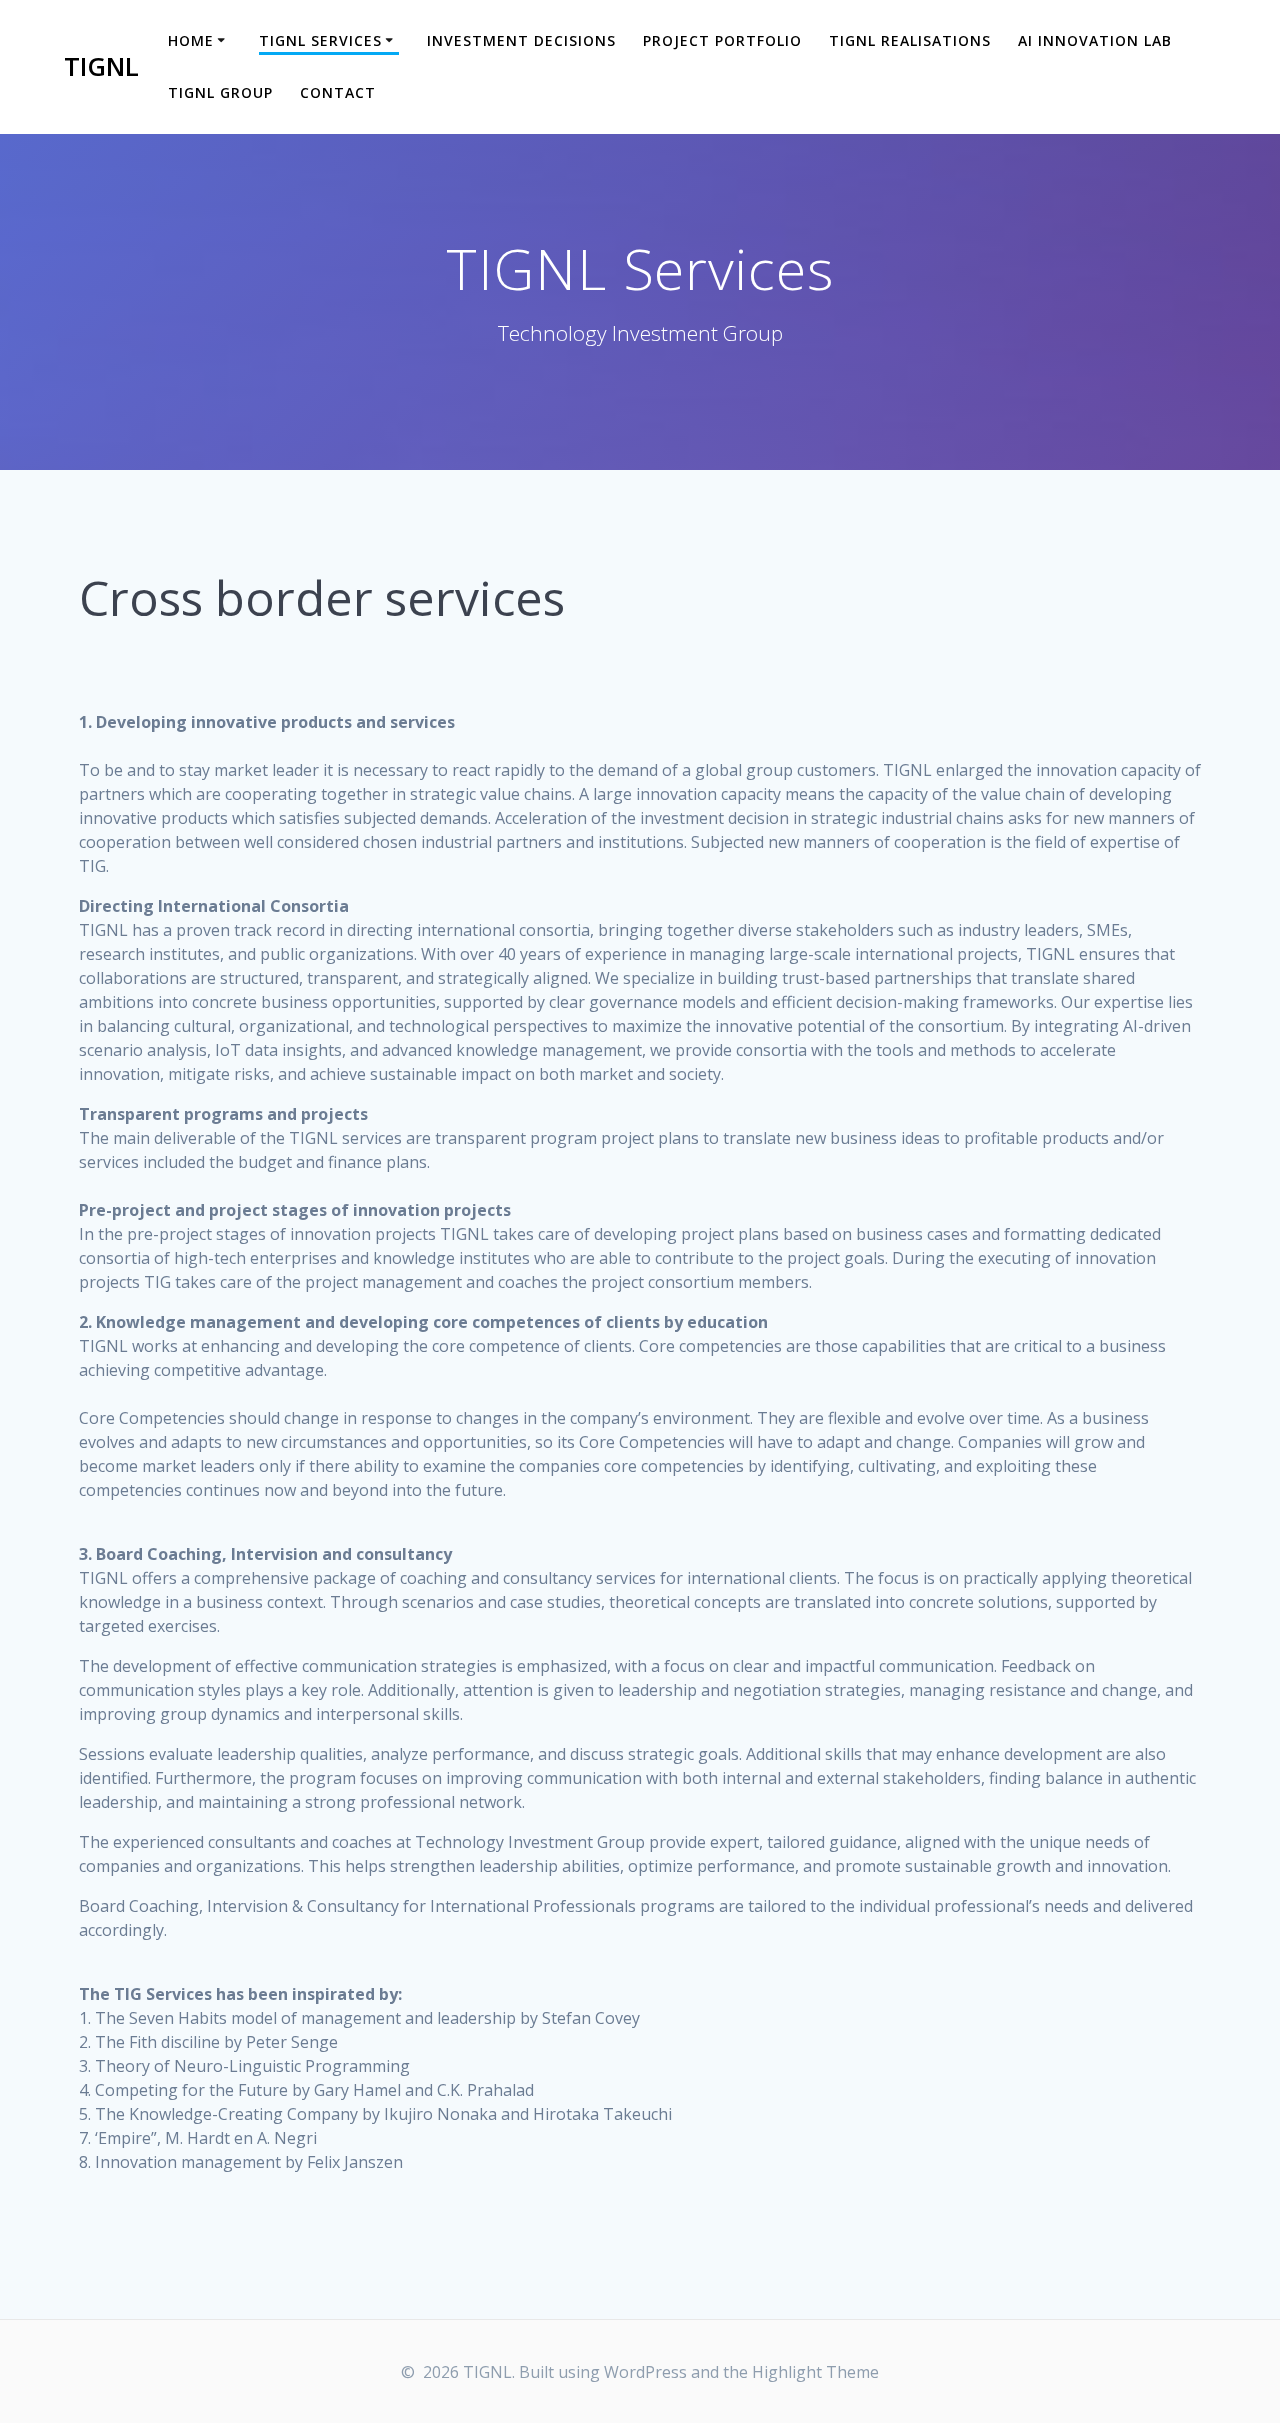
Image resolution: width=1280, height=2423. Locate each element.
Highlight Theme (815, 2372)
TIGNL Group (220, 92)
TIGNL (101, 67)
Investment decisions (521, 40)
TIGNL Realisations (910, 40)
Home (191, 40)
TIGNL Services (320, 40)
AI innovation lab (1095, 40)
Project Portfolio (722, 40)
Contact (338, 92)
